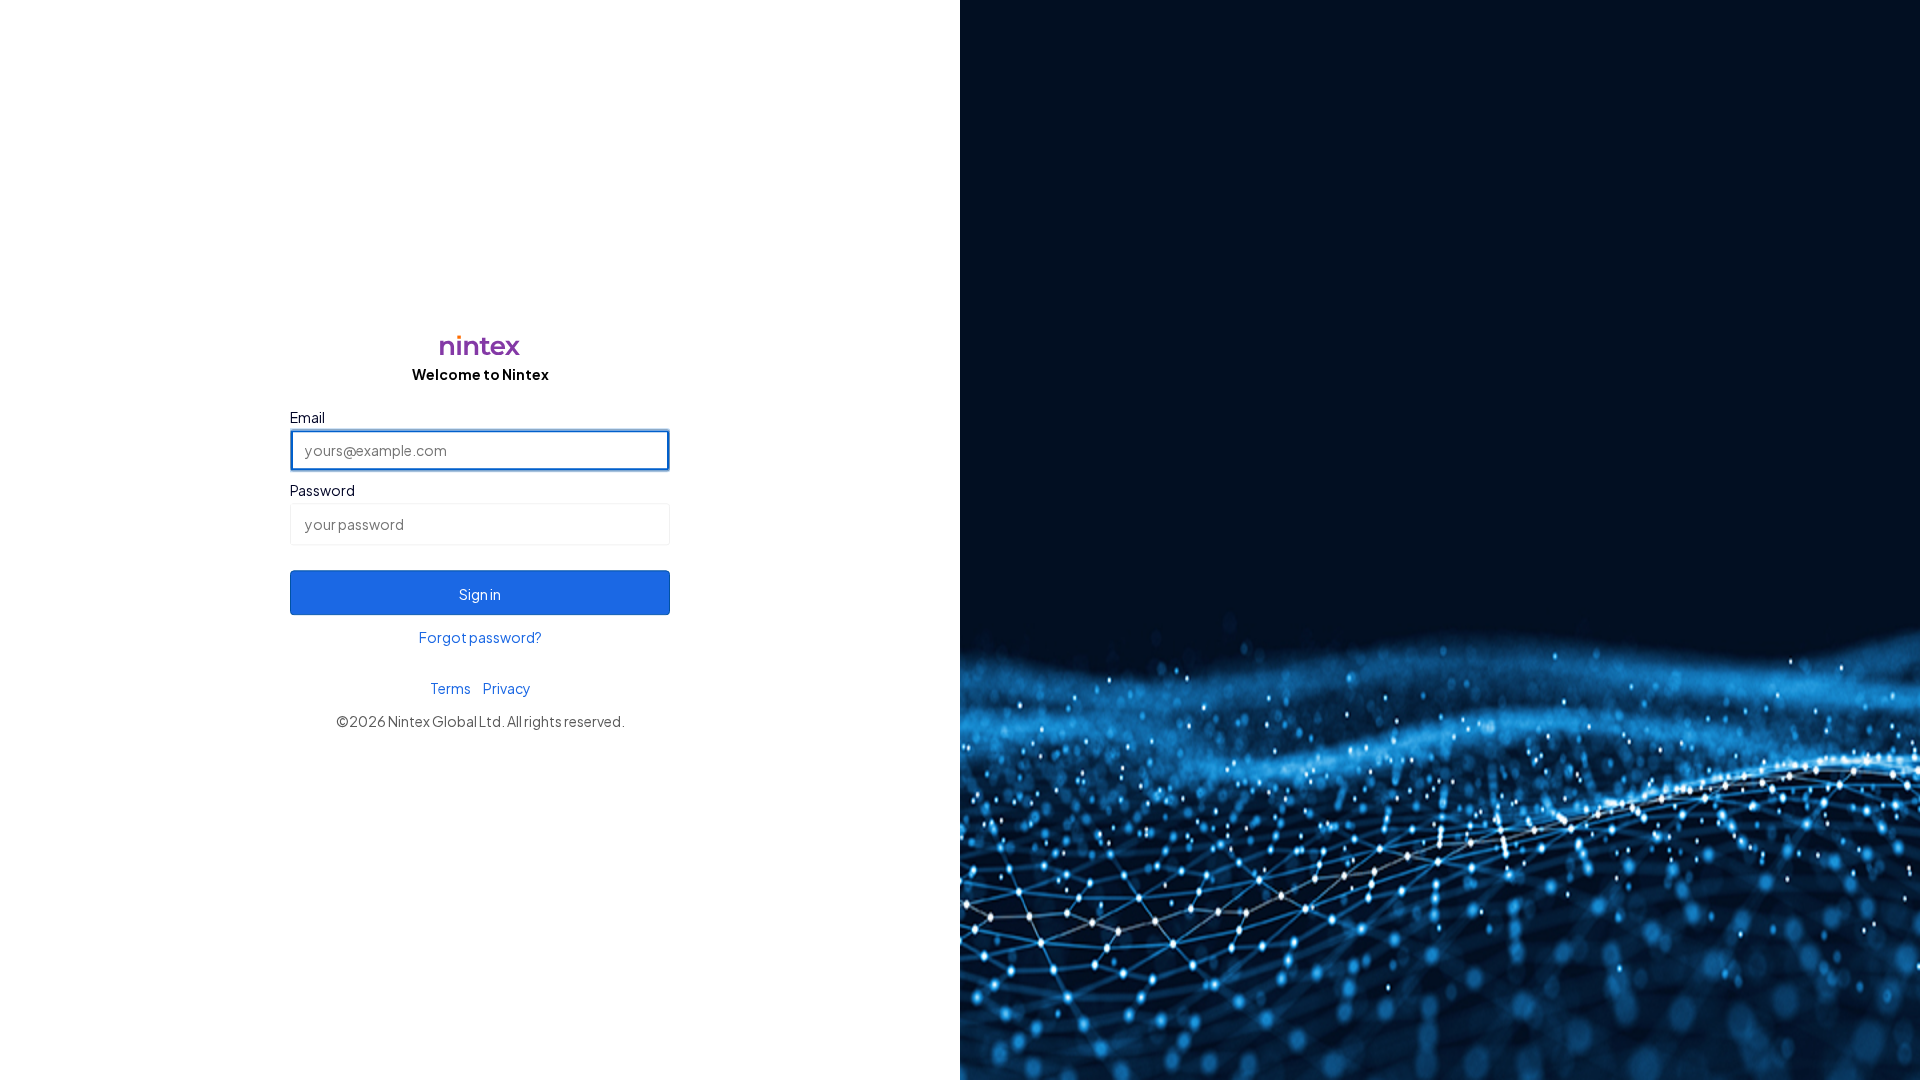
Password (322, 491)
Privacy (507, 688)
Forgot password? (480, 637)
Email (307, 417)
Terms (450, 688)
